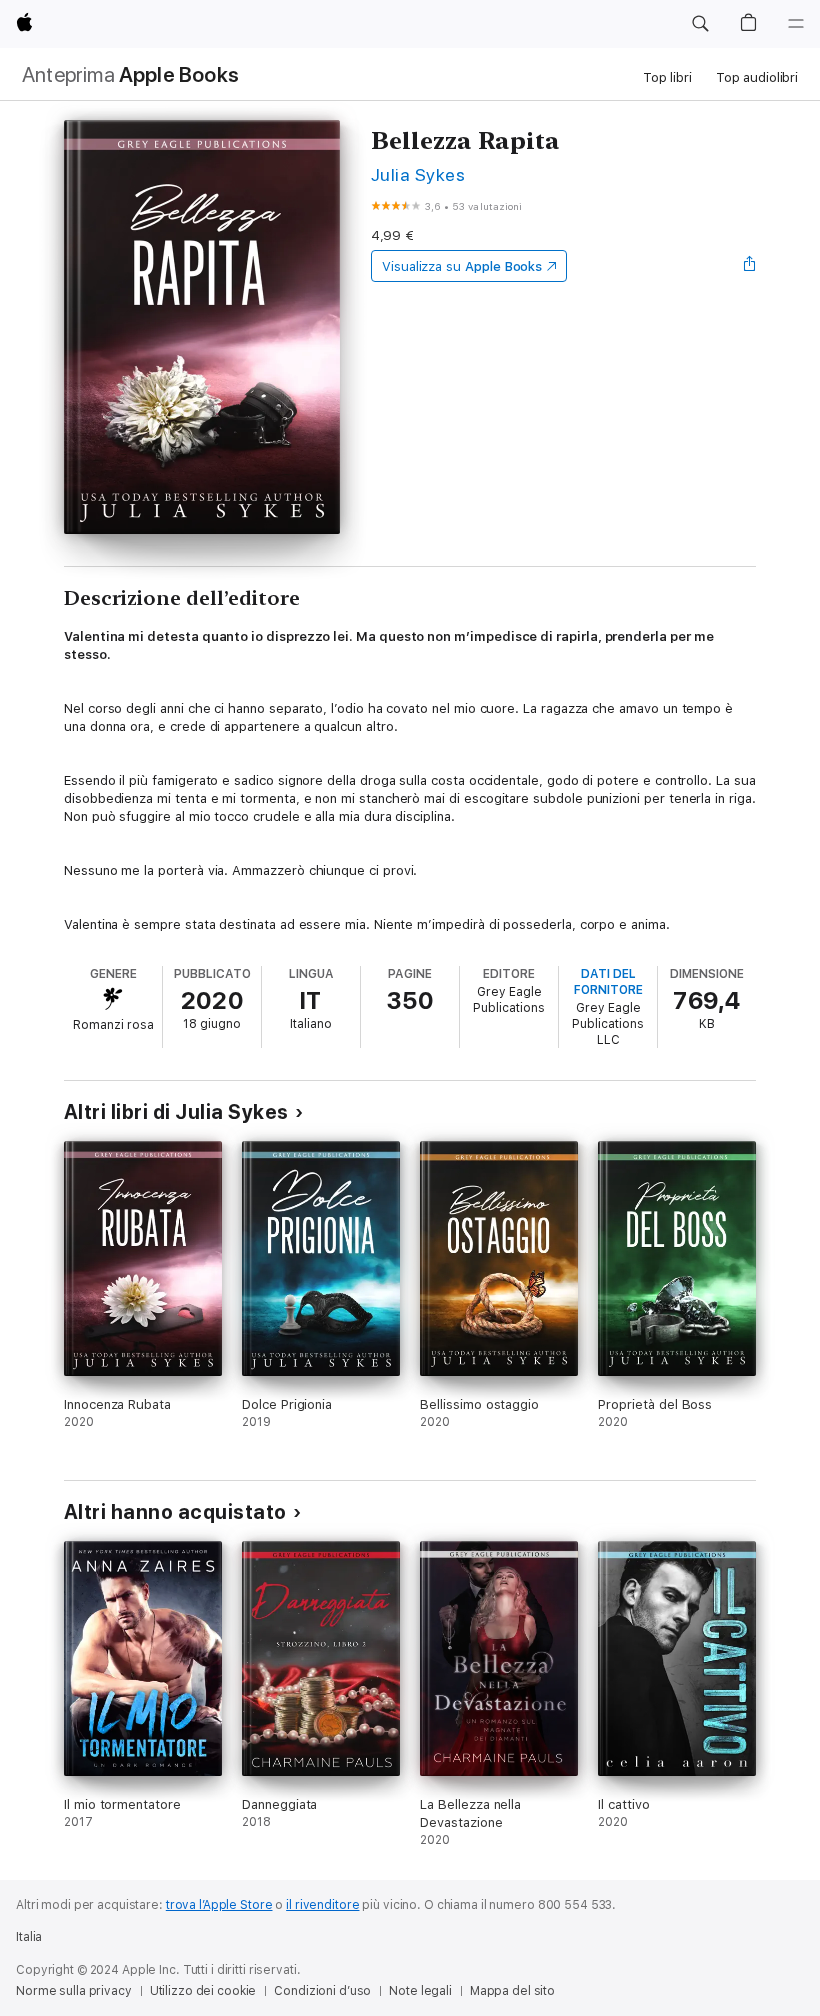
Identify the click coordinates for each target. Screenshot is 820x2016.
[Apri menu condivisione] (750, 266)
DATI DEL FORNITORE (608, 982)
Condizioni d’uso (322, 1991)
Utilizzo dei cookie (203, 1991)
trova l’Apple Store (219, 1905)
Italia (29, 1937)
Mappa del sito (512, 1991)
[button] (700, 24)
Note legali (420, 1991)
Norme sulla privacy (74, 1991)
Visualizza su (462, 266)
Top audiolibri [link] (757, 77)
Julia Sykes (418, 174)
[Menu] (796, 24)
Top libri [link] (667, 77)
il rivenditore (322, 1905)
